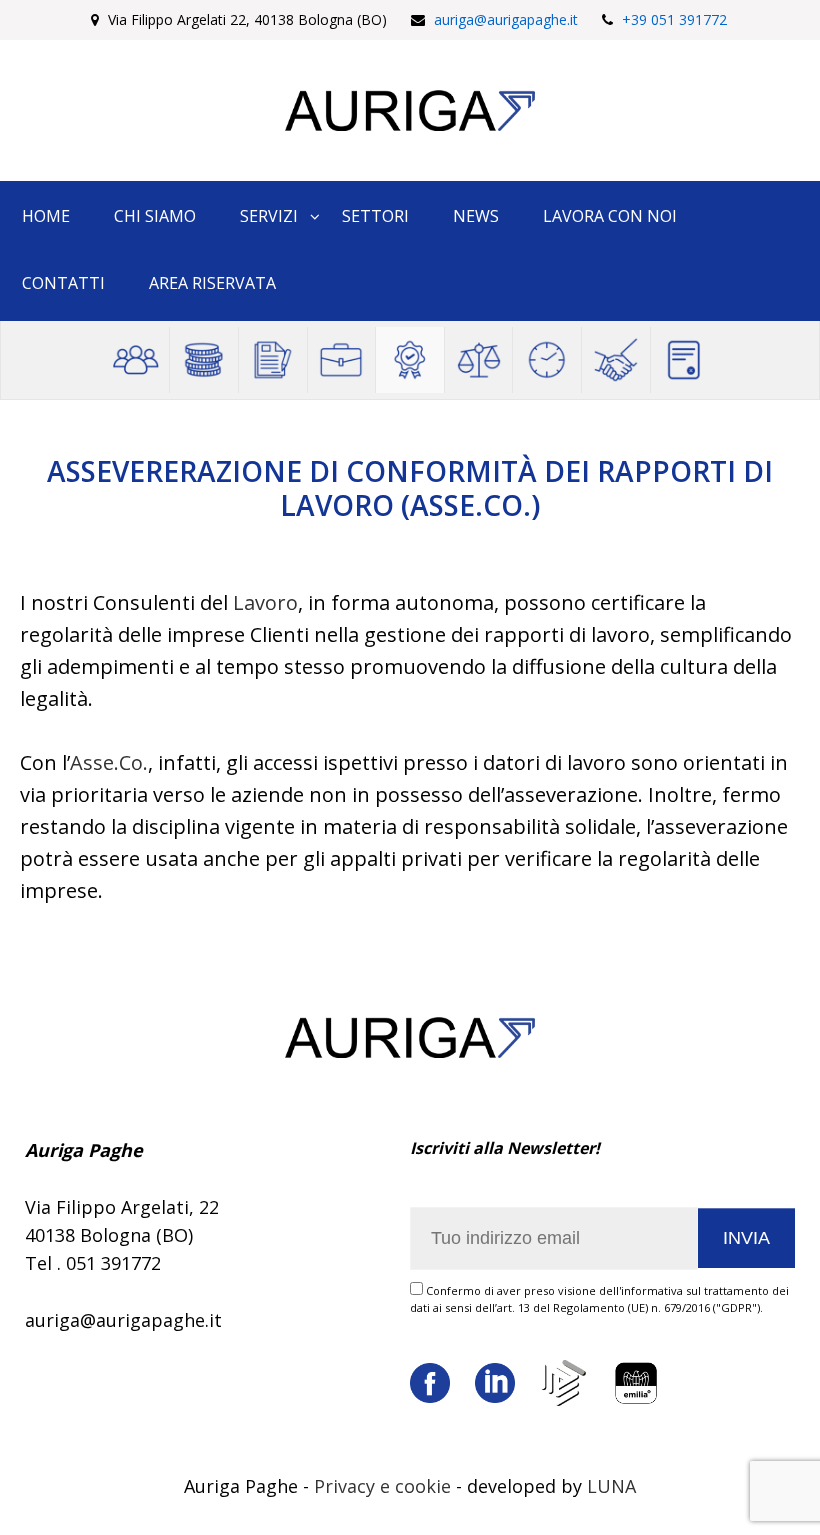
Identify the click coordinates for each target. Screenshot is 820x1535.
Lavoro (265, 602)
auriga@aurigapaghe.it (506, 19)
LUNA (611, 1486)
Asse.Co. (109, 762)
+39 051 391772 (674, 19)
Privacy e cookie (382, 1486)
